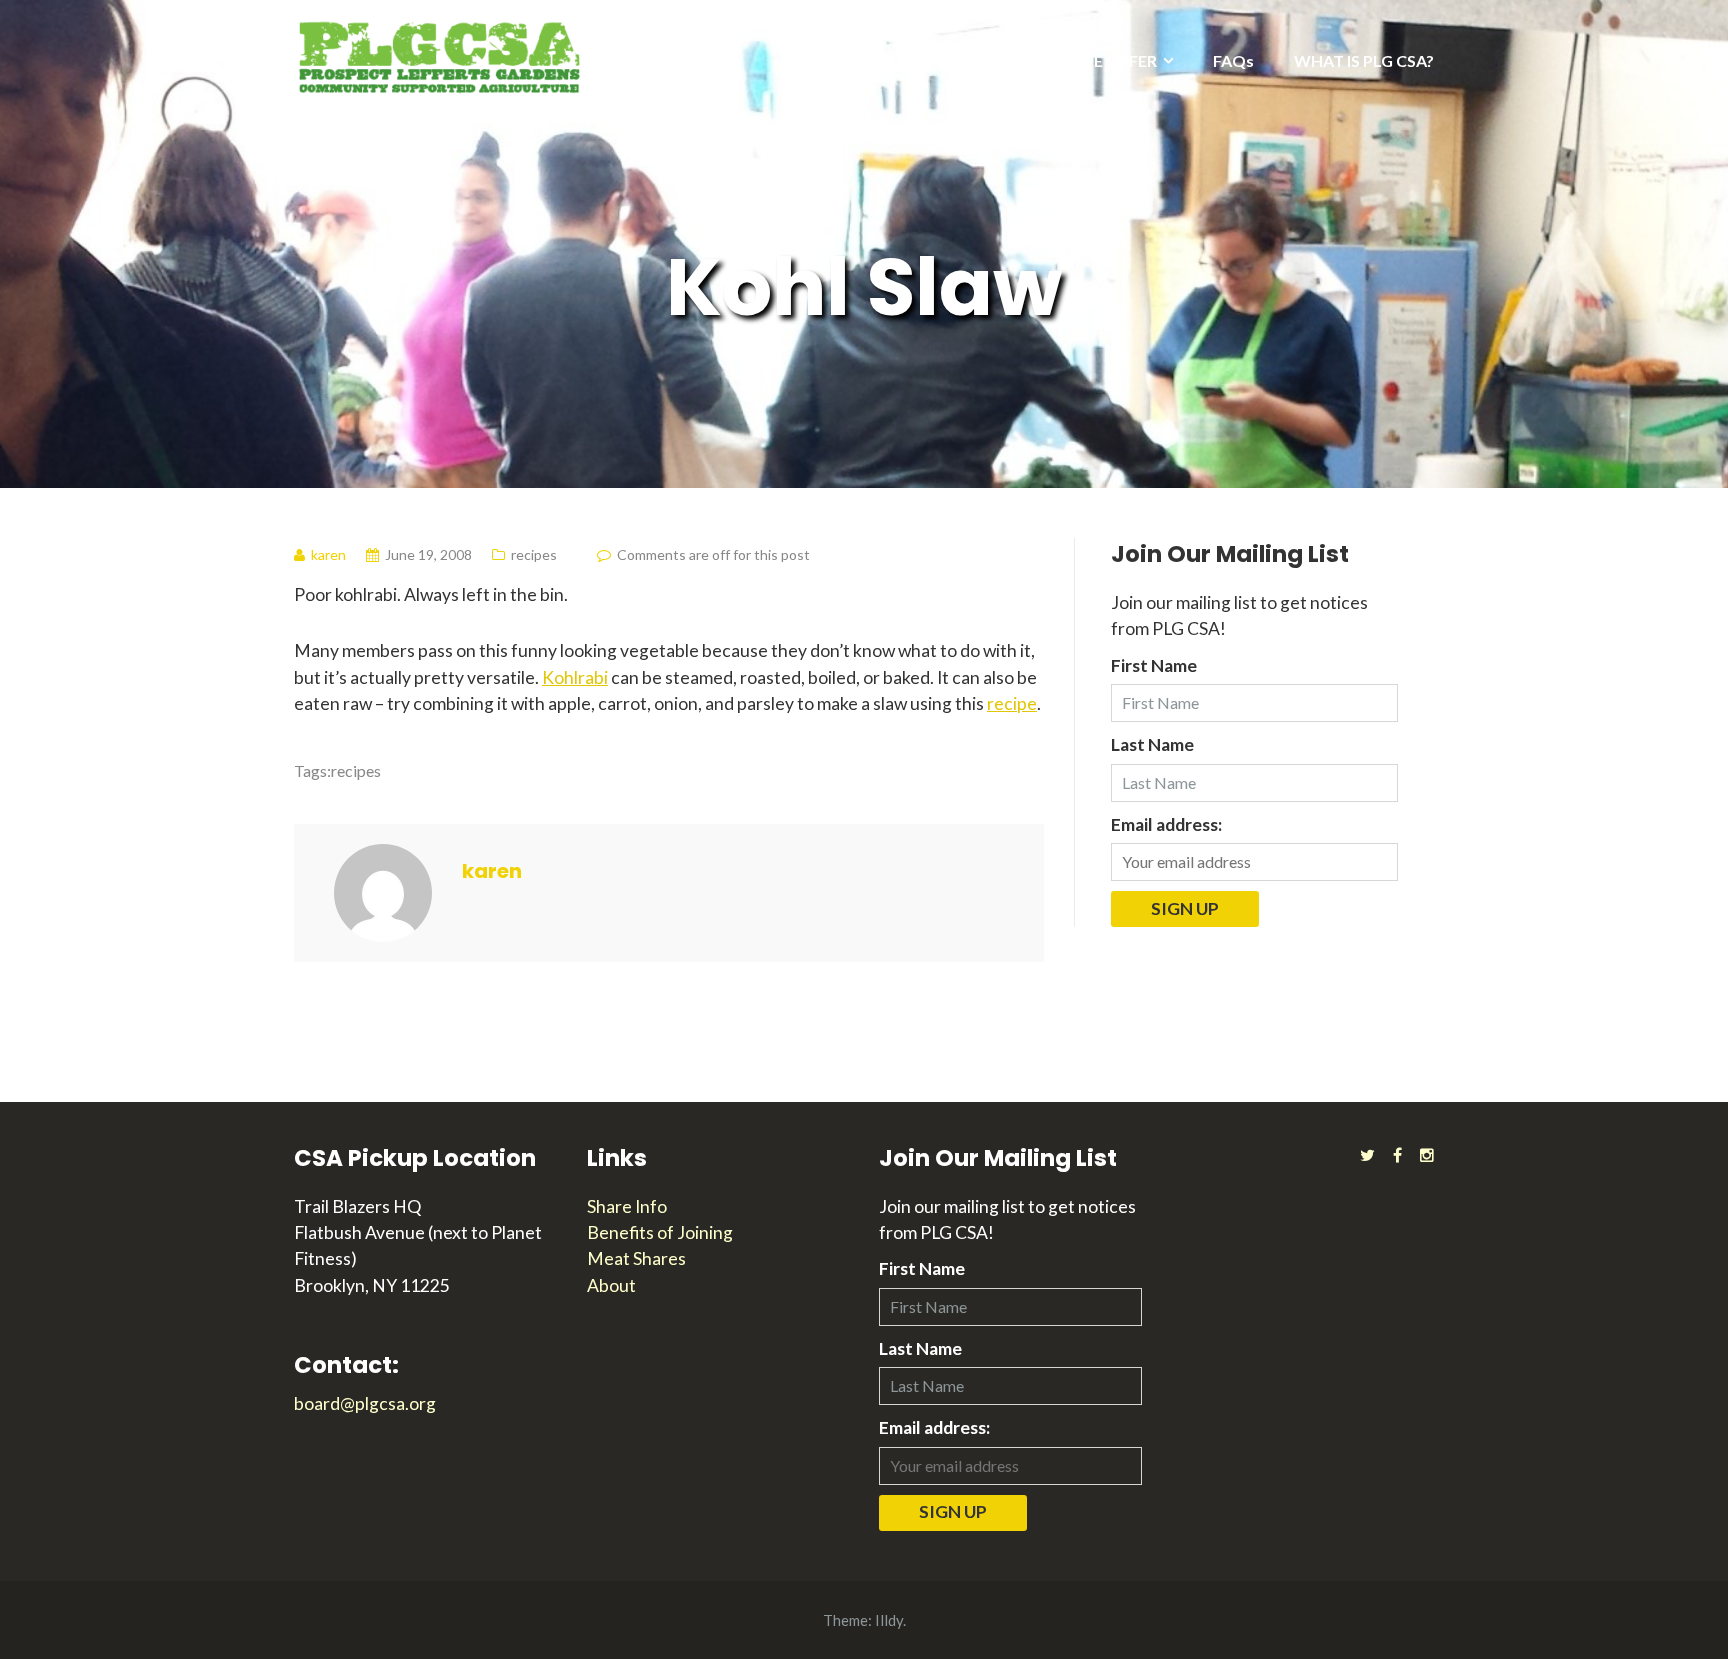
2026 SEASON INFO (911, 60)
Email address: (1166, 824)
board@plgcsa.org (365, 1403)
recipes (534, 554)
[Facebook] (1397, 1154)
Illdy (889, 1620)
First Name (1154, 665)
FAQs (1233, 60)
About (611, 1285)
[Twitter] (1367, 1154)
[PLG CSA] (439, 55)
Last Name (1152, 744)
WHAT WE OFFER (1090, 60)
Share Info (627, 1206)
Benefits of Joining (660, 1232)
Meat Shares (636, 1258)
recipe (1012, 703)
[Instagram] (1427, 1154)
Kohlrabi (575, 677)
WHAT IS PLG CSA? (1364, 60)
